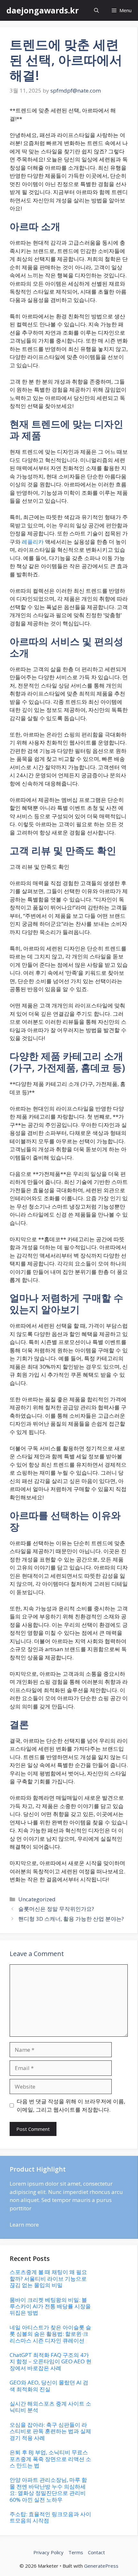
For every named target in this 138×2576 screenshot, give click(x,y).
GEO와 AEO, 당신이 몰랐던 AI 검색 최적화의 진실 (49, 2386)
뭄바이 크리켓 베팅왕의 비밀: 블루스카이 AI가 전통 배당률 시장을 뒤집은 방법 (50, 2306)
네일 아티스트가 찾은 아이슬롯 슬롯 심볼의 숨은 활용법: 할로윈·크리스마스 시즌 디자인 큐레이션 (50, 2334)
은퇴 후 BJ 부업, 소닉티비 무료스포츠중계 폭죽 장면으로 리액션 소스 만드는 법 (50, 2459)
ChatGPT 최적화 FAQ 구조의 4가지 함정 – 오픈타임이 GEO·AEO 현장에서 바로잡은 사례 (51, 2361)
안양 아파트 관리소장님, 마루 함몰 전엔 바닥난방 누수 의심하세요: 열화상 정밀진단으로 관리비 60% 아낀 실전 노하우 (48, 2490)
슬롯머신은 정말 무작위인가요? (56, 1909)
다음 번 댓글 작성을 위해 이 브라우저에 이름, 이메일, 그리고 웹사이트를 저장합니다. (71, 2105)
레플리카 (33, 542)
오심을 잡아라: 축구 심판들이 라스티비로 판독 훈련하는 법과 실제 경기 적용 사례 (50, 2431)
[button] (96, 10)
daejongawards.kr (43, 10)
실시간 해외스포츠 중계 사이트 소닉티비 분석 (50, 2407)
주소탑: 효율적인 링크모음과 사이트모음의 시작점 (50, 2517)
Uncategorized (37, 1899)
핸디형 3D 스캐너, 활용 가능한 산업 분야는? (71, 1919)
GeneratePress (101, 2566)
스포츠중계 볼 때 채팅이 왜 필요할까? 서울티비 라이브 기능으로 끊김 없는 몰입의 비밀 (48, 2278)
